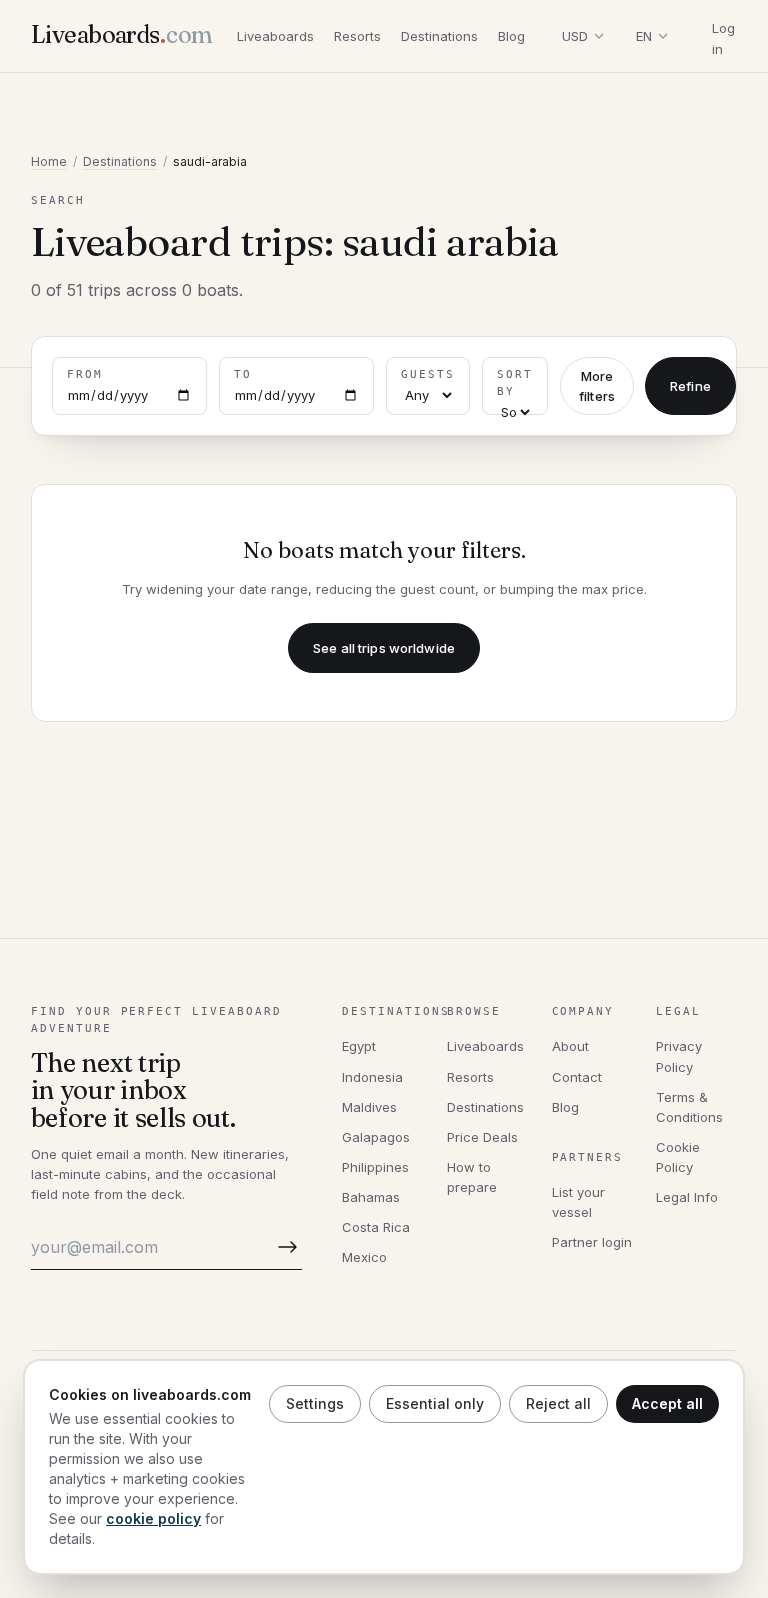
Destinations (439, 36)
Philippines (375, 1167)
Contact (577, 1077)
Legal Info (687, 1197)
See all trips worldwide (384, 648)
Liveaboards (275, 36)
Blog (511, 36)
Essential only (435, 1403)
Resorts (357, 36)
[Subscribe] (284, 1247)
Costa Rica (376, 1227)
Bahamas (371, 1197)
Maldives (369, 1107)
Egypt (359, 1046)
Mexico (364, 1257)
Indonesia (372, 1077)
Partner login (592, 1242)
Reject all (558, 1403)
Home (49, 161)
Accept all (667, 1403)
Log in (723, 39)
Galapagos (376, 1137)
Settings (315, 1403)
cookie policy (153, 1518)
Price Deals (482, 1137)
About (570, 1046)
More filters (597, 386)
